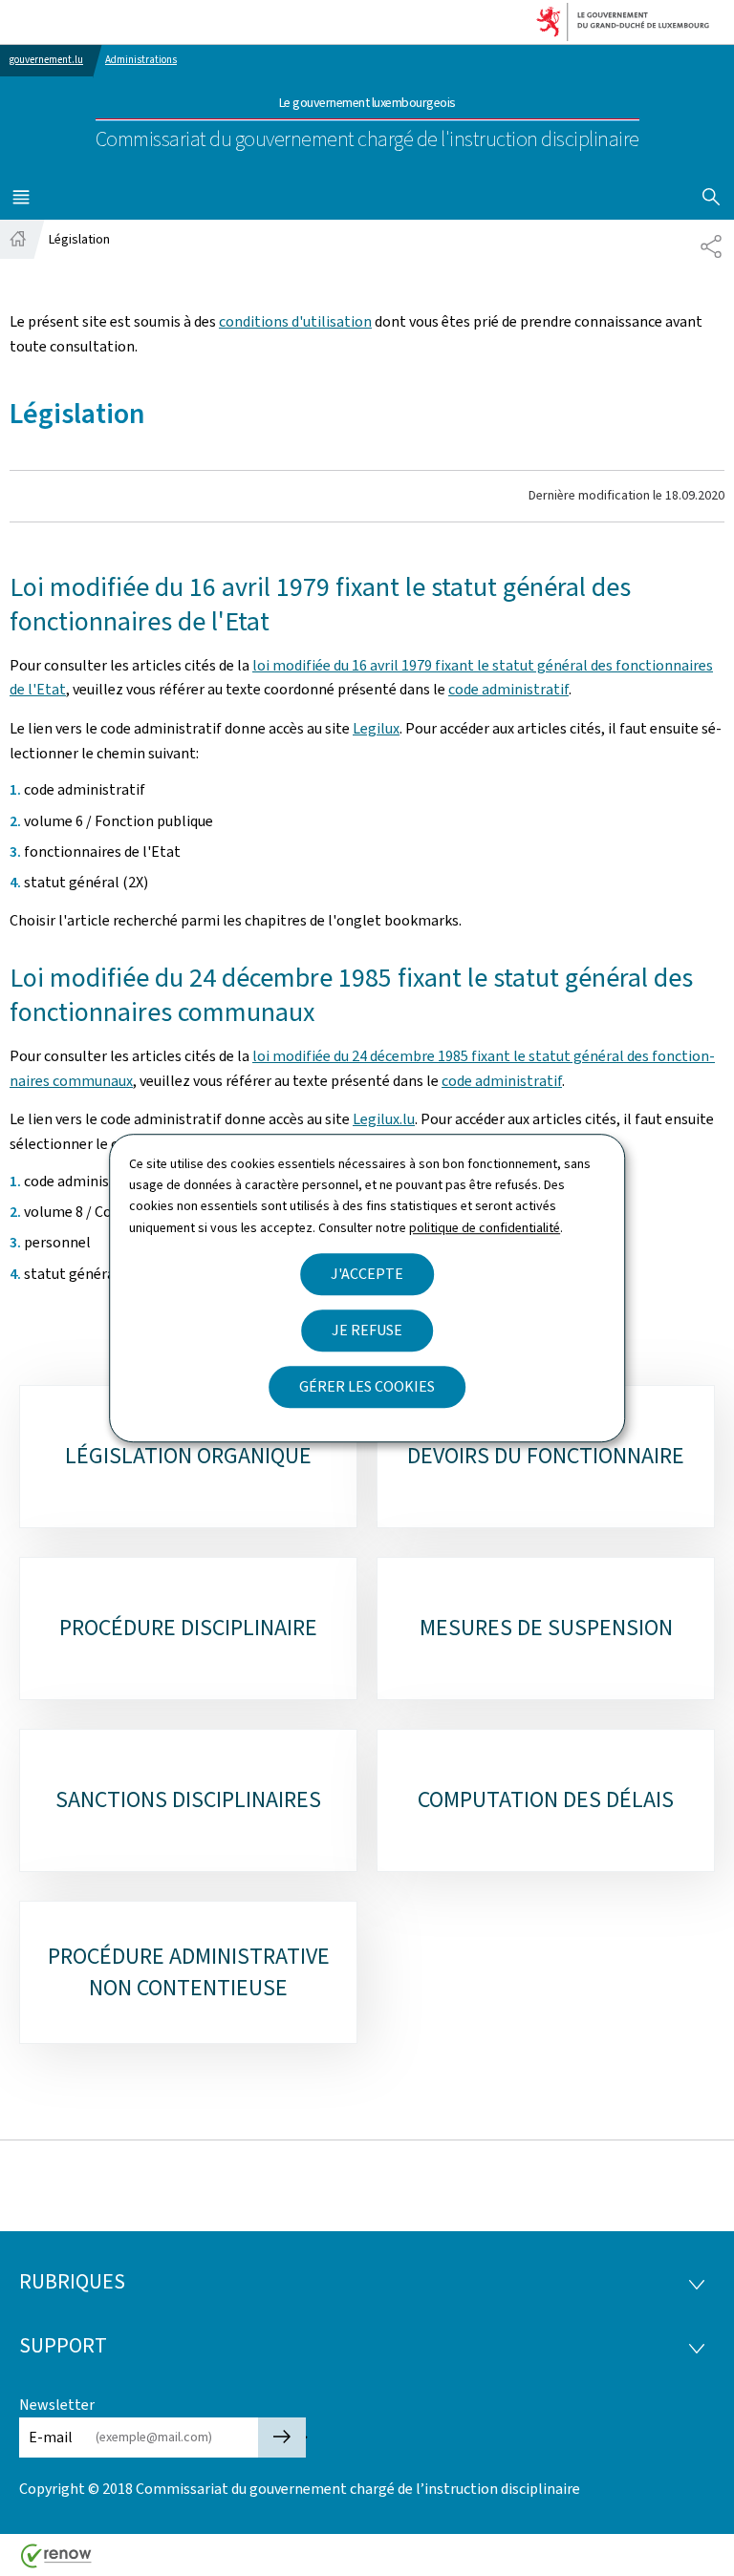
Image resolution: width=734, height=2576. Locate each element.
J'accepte (367, 1274)
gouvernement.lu (46, 60)
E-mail (51, 2437)
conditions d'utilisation (295, 321)
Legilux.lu (384, 1119)
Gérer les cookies (367, 1386)
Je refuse (367, 1330)
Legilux (376, 728)
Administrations (141, 60)
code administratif (508, 689)
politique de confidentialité (485, 1228)
